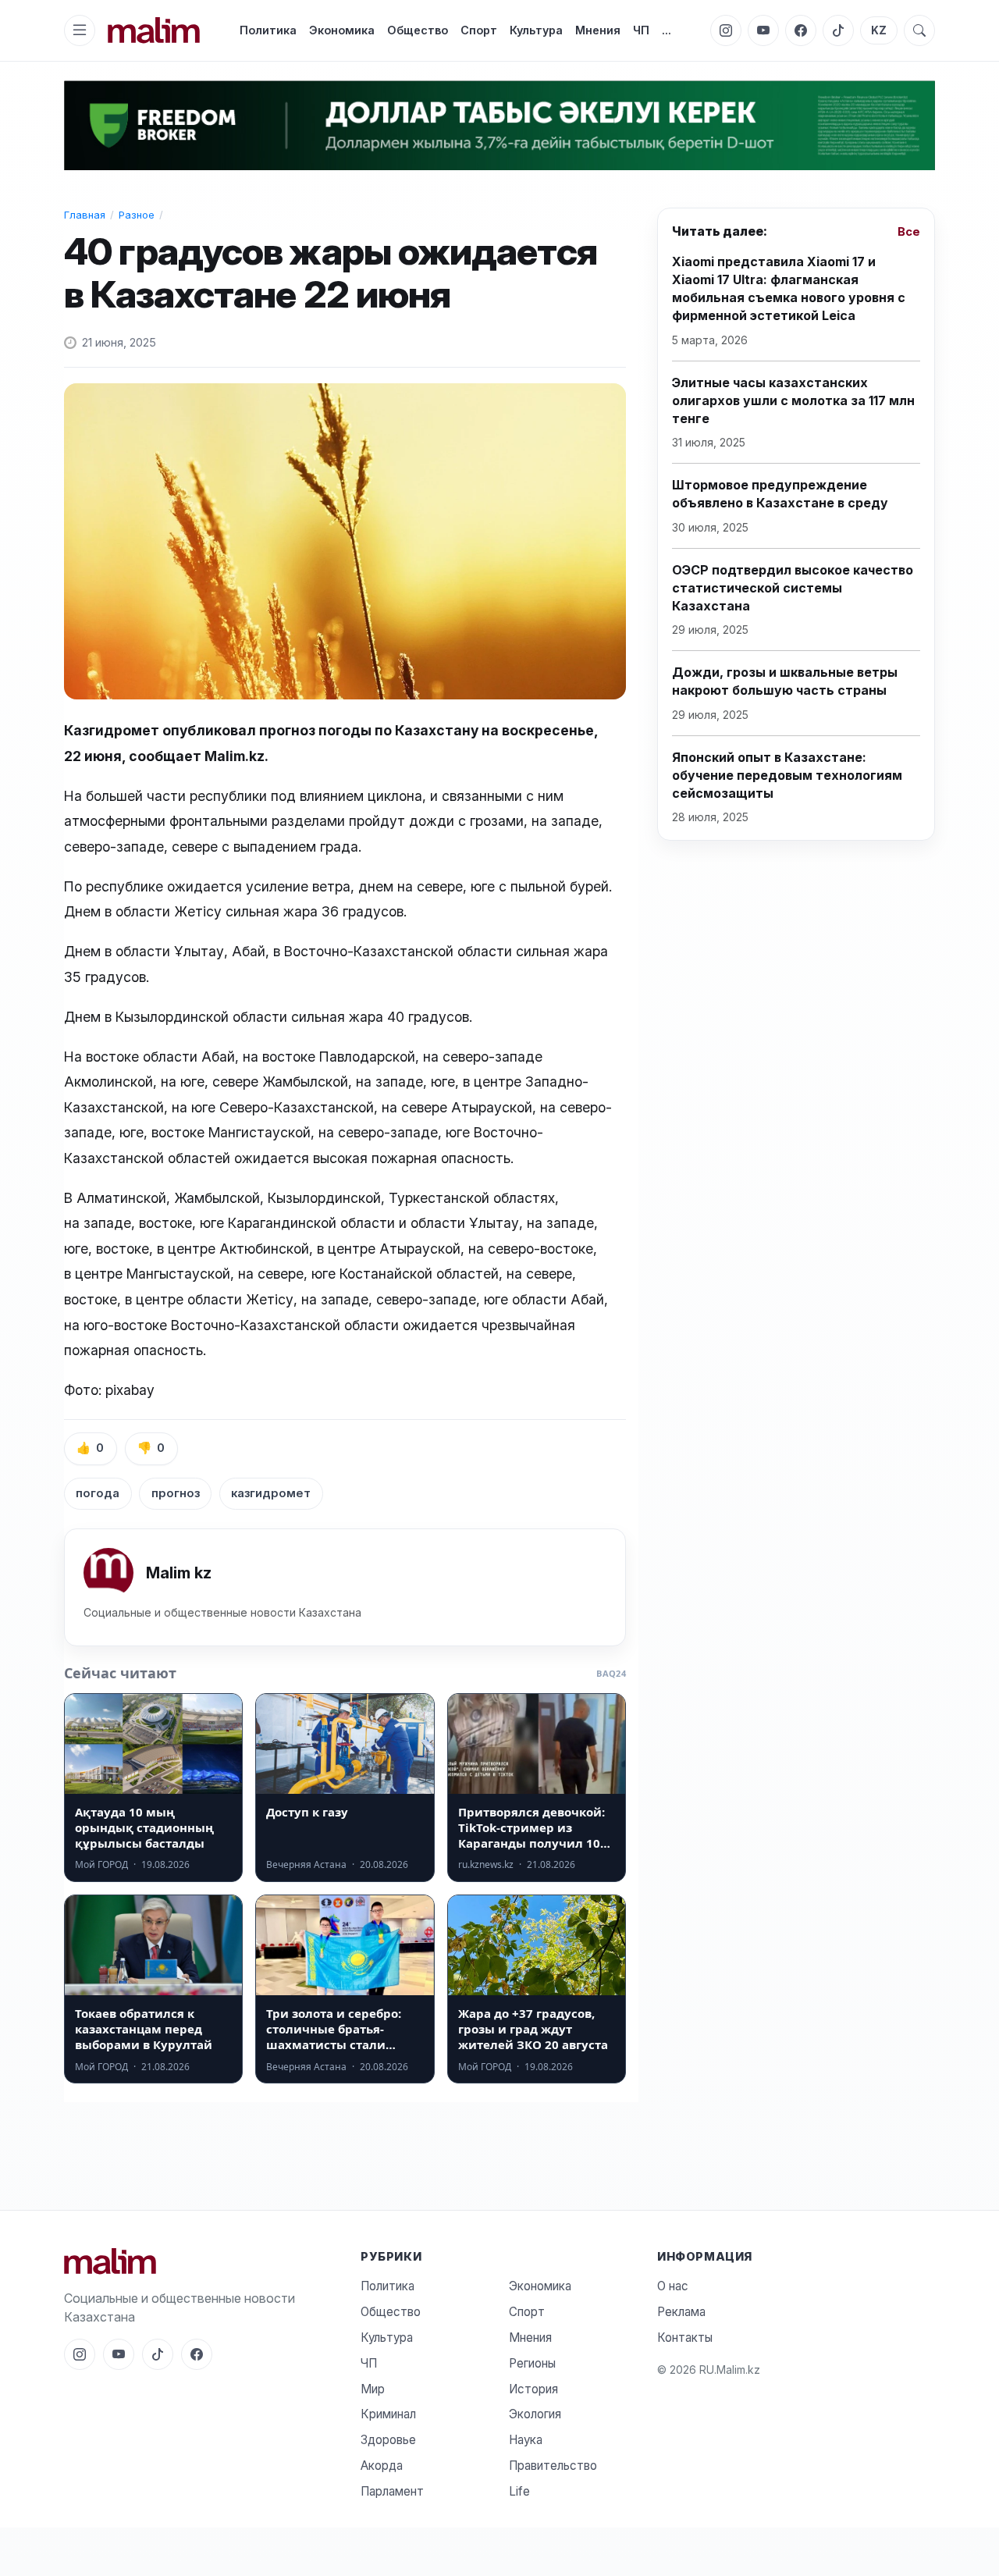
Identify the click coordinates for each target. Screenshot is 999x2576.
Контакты (685, 2338)
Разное (137, 215)
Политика (268, 30)
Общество (418, 30)
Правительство (553, 2466)
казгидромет (271, 1493)
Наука (526, 2440)
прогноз (176, 1493)
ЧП (641, 30)
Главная (85, 215)
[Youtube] (763, 30)
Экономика (342, 30)
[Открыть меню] (80, 30)
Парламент (392, 2491)
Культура (536, 30)
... (667, 30)
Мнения (598, 30)
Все (909, 233)
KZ (879, 30)
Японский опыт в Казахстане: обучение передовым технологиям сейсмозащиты (787, 775)
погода (98, 1493)
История (533, 2389)
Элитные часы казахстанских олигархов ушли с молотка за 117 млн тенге (793, 400)
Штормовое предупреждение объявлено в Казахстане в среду (780, 495)
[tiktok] (838, 30)
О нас (673, 2286)
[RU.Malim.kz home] (154, 30)
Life (519, 2491)
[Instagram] (726, 30)
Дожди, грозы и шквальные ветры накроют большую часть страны (785, 682)
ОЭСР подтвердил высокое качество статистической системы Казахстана (793, 588)
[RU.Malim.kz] (203, 2261)
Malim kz (179, 1573)
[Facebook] (801, 30)
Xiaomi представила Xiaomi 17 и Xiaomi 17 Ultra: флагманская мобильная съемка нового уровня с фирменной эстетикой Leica (789, 290)
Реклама (681, 2312)
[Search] (919, 30)
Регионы (532, 2363)
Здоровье (388, 2440)
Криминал (388, 2414)
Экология (535, 2414)
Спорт (479, 30)
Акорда (382, 2466)
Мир (373, 2389)
